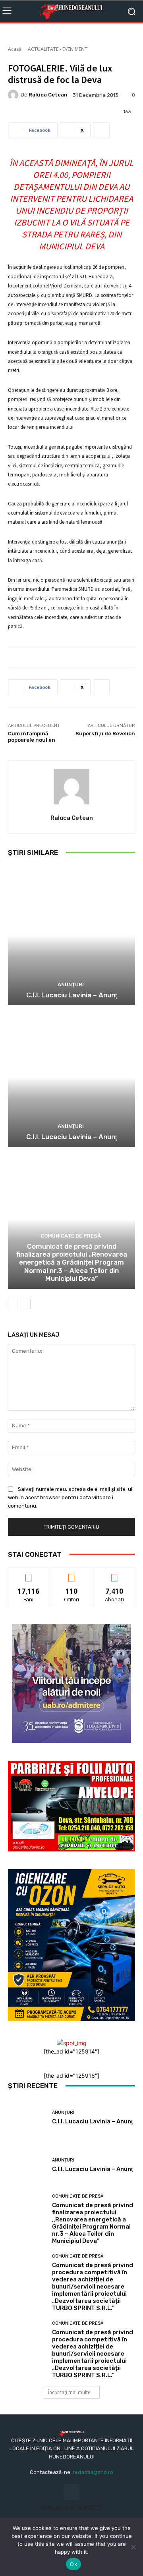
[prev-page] (13, 1304)
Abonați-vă (114, 1574)
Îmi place (29, 1574)
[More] (101, 130)
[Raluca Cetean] (14, 95)
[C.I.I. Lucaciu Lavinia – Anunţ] (71, 935)
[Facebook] (71, 2492)
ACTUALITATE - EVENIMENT (58, 49)
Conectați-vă (72, 1574)
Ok (73, 2564)
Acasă (15, 49)
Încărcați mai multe (69, 2392)
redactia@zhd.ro (93, 2472)
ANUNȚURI (71, 984)
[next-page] (26, 1304)
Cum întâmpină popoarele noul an (32, 737)
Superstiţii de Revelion (105, 734)
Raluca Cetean (48, 95)
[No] (133, 2547)
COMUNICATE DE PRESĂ (71, 1236)
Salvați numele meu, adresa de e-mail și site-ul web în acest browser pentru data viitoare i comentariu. (70, 1497)
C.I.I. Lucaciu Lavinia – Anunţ (72, 995)
